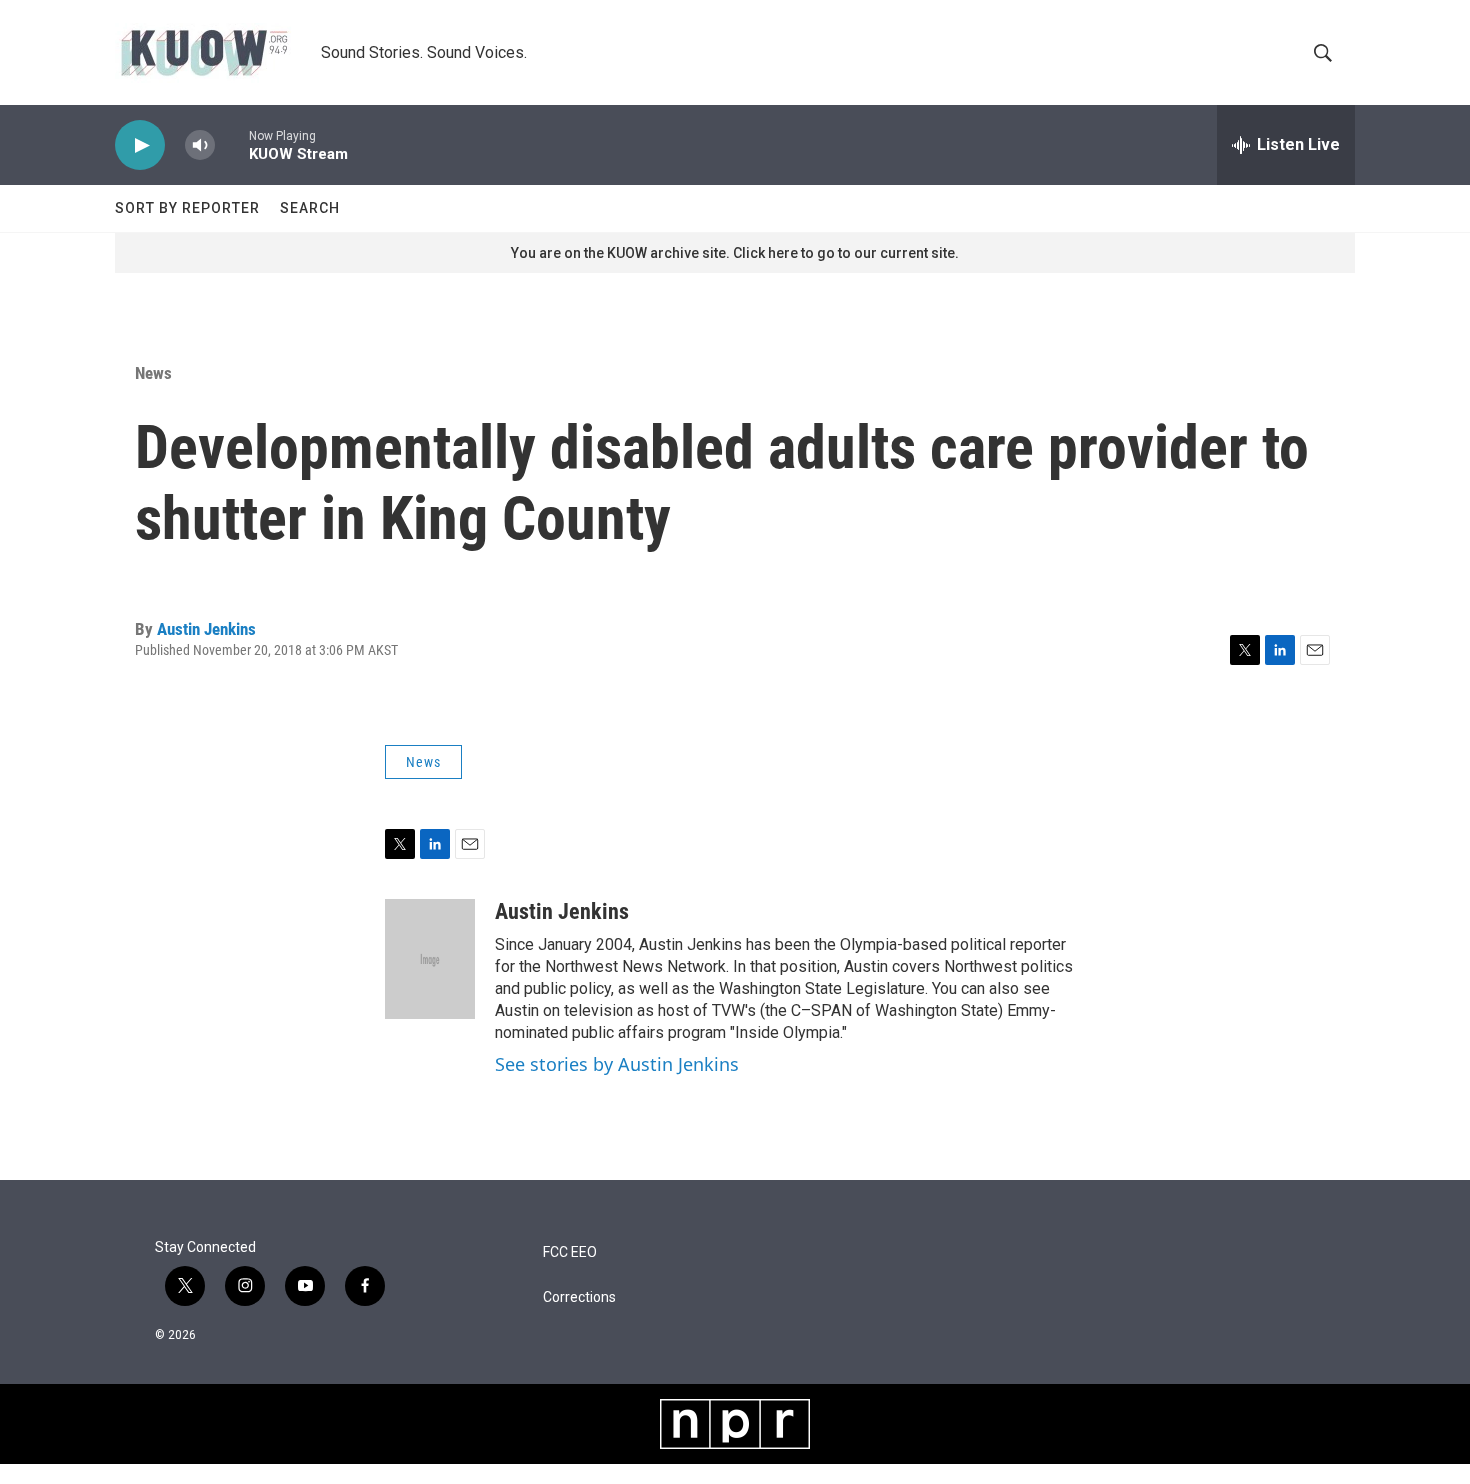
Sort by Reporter (187, 208)
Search (310, 208)
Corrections (579, 1297)
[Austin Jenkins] (430, 959)
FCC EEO (570, 1252)
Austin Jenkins (206, 629)
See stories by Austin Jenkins (617, 1064)
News (153, 373)
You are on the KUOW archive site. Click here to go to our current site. (735, 253)
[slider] (232, 144)
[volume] (200, 145)
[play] (140, 145)
